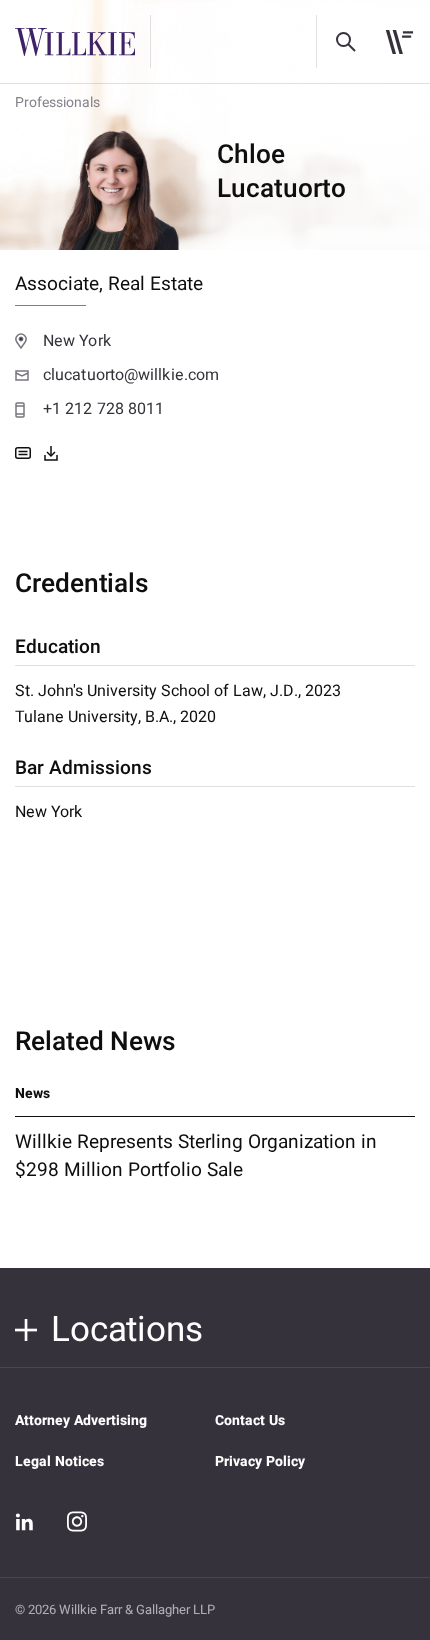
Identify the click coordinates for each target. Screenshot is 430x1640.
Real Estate (155, 284)
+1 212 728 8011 (103, 409)
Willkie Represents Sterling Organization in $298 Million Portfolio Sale (196, 1156)
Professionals (57, 102)
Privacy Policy (260, 1461)
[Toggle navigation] (399, 42)
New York (77, 341)
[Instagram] (77, 1521)
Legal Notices (59, 1461)
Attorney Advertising (81, 1420)
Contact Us (250, 1420)
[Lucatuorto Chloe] (51, 453)
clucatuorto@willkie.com (131, 375)
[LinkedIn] (25, 1522)
